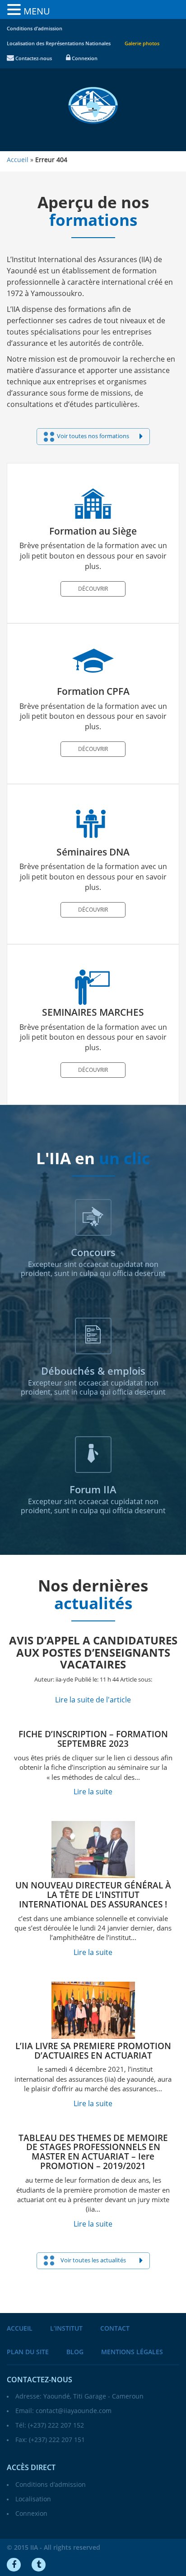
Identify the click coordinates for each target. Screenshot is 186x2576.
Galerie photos (142, 44)
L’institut (66, 2329)
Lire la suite (93, 1792)
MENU (37, 11)
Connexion (84, 59)
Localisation (33, 2499)
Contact (115, 2329)
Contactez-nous (33, 59)
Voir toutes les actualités (93, 2261)
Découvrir (93, 589)
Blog (75, 2352)
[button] (15, 10)
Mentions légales (132, 2352)
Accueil (20, 2329)
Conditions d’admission (35, 29)
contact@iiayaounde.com (74, 2411)
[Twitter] (39, 2565)
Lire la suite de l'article (93, 1700)
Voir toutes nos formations (93, 436)
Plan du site (28, 2352)
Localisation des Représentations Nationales (59, 44)
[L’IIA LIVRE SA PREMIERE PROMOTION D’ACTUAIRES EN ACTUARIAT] (93, 2010)
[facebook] (14, 2565)
